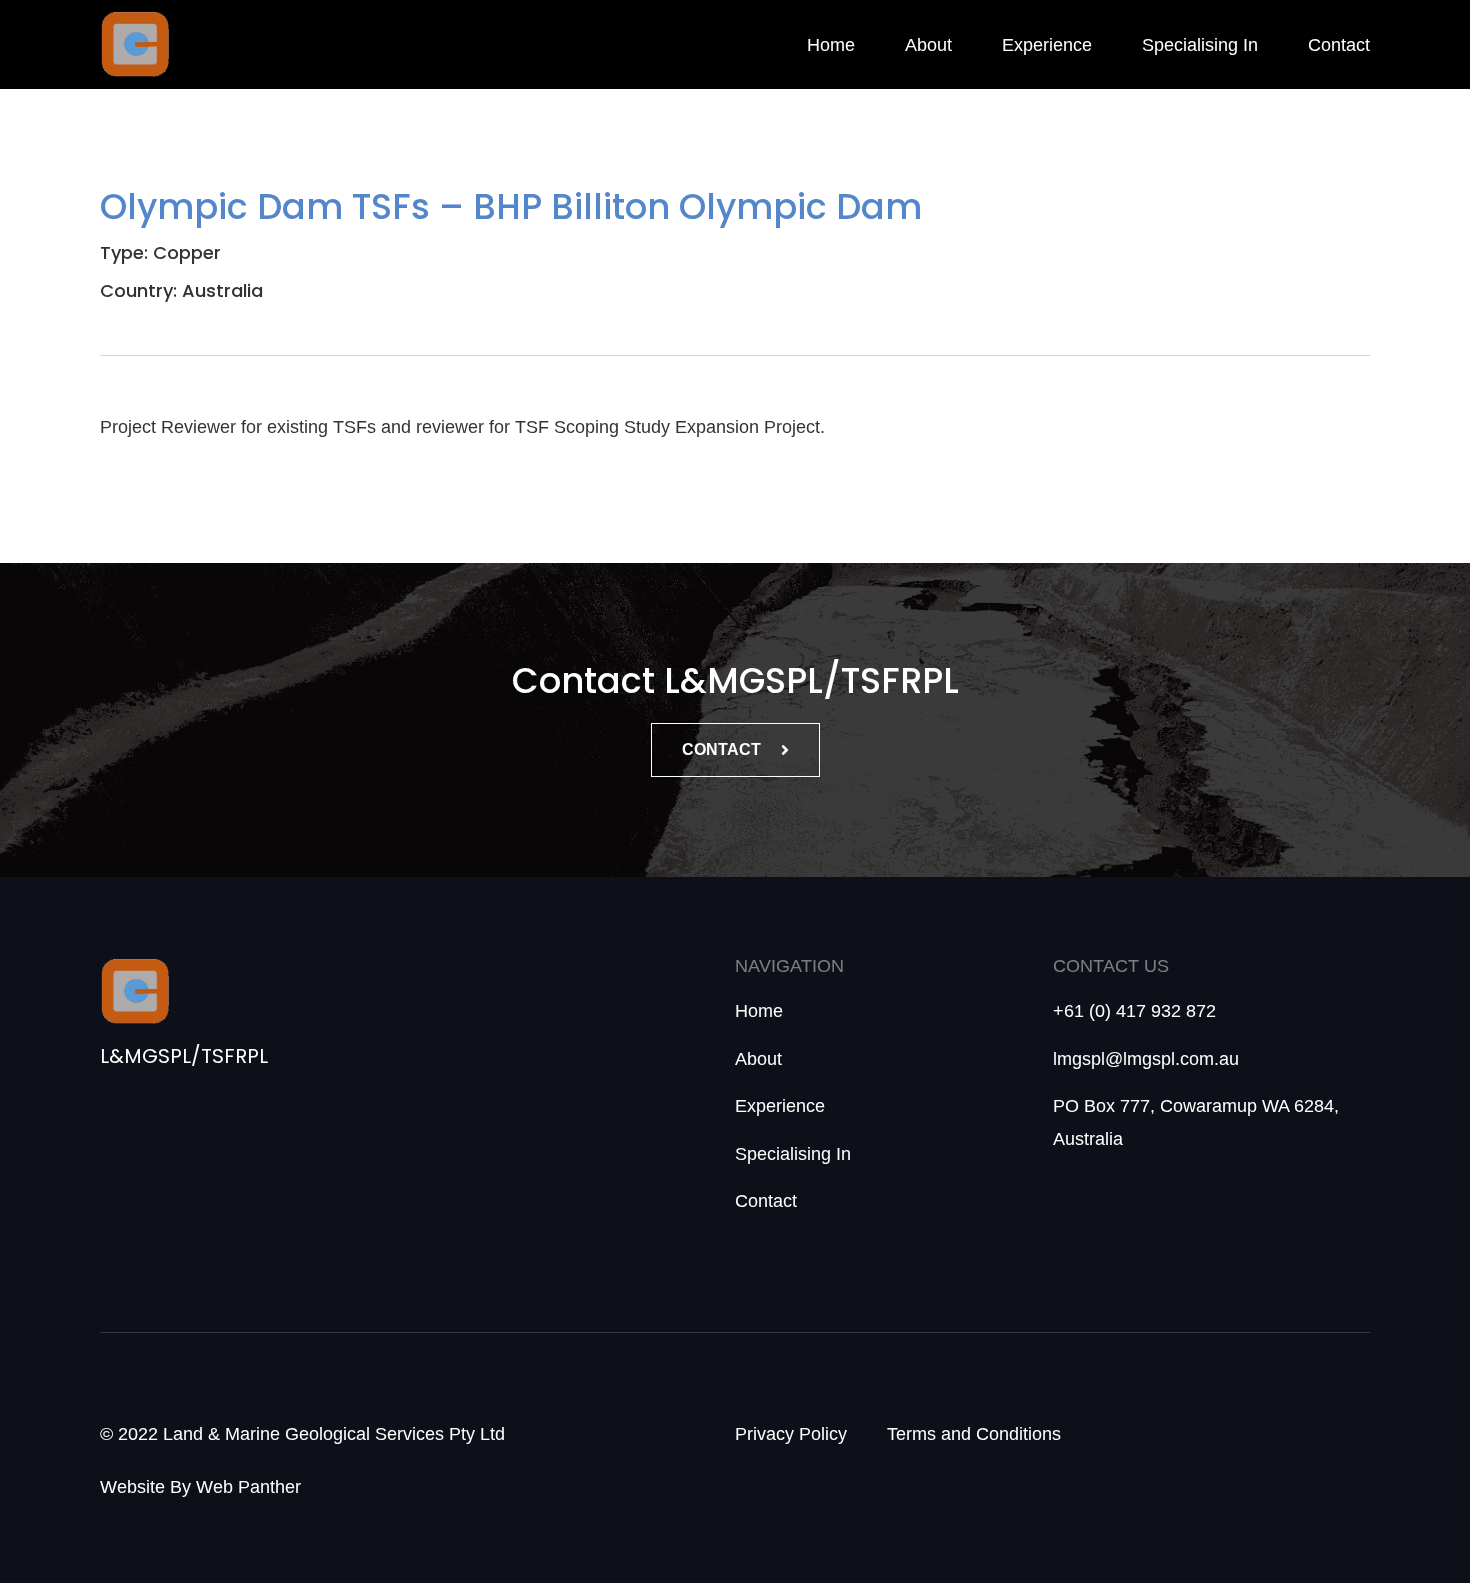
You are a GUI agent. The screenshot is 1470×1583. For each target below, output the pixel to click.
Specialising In (1200, 45)
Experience (1047, 45)
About (928, 45)
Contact (1339, 45)
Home (831, 45)
